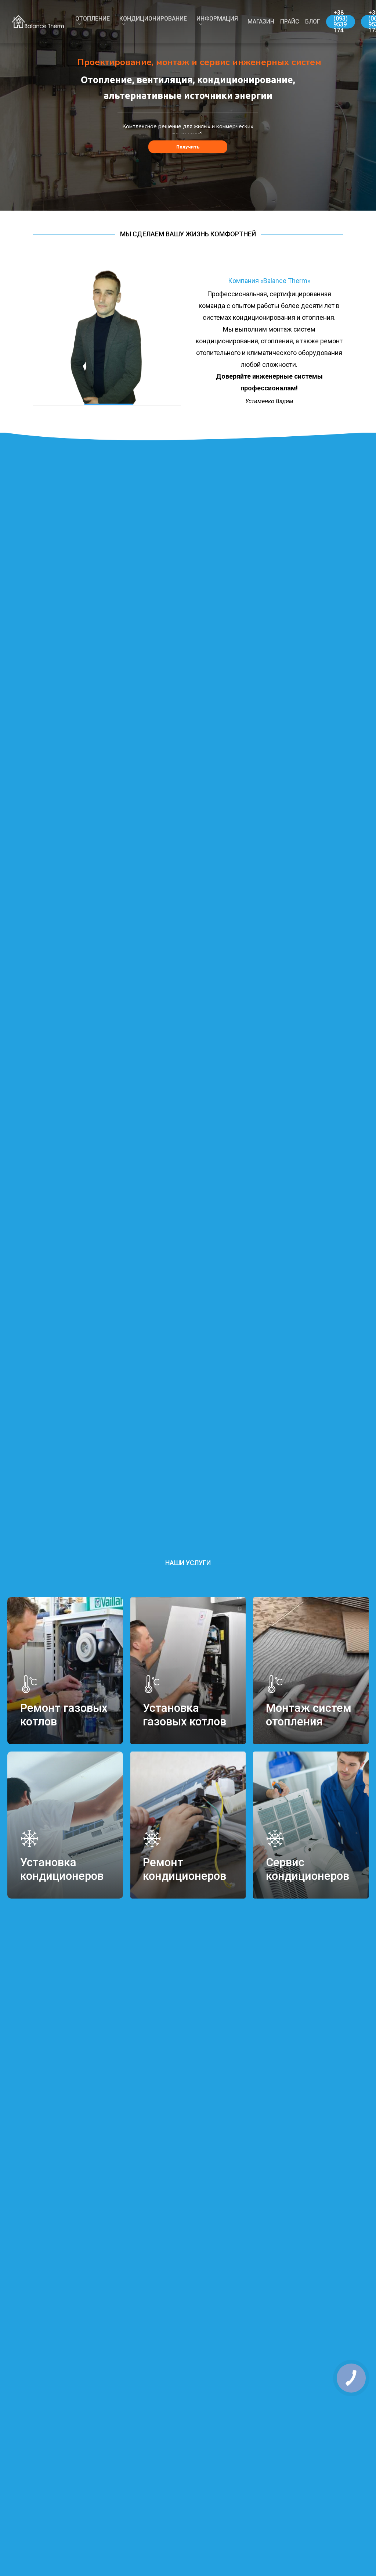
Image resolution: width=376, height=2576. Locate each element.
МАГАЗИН (261, 22)
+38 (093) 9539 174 (341, 22)
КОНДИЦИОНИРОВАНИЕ (153, 19)
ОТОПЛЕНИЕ (93, 19)
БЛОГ (313, 22)
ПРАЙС (290, 22)
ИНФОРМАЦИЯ (217, 19)
